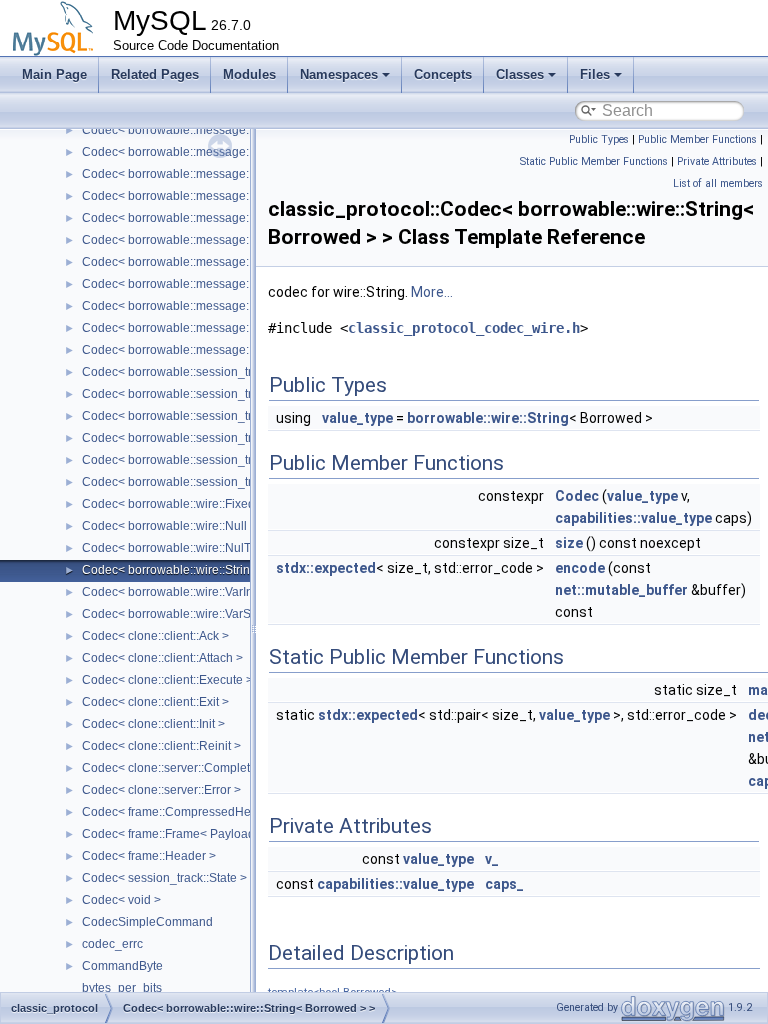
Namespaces (339, 74)
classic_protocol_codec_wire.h (464, 328)
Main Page (54, 74)
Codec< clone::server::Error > (161, 790)
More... (432, 292)
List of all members (718, 183)
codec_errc (112, 944)
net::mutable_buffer (621, 590)
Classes (520, 74)
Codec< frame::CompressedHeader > (184, 812)
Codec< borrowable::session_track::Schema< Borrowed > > (243, 416)
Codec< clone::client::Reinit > (161, 746)
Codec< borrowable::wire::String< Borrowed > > (211, 570)
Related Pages (155, 74)
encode (580, 568)
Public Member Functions (697, 139)
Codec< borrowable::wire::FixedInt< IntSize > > (208, 504)
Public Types (599, 139)
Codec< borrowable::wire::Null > (169, 526)
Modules (249, 74)
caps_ (504, 884)
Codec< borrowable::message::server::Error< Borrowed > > (242, 196)
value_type (357, 418)
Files (595, 74)
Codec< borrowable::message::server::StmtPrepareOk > (233, 328)
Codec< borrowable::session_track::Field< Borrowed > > (234, 372)
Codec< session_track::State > (164, 878)
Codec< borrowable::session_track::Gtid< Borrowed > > (232, 394)
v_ (492, 859)
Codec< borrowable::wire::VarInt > (174, 592)
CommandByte (122, 966)
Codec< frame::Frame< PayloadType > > (191, 834)
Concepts (443, 74)
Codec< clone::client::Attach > (162, 658)
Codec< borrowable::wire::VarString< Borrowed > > (220, 614)
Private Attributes (717, 161)
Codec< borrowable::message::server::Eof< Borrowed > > (237, 174)
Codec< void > (121, 900)
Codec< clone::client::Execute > (167, 680)
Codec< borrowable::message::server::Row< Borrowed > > (241, 262)
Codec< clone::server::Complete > (174, 768)
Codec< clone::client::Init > (153, 724)
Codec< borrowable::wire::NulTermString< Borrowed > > (234, 548)
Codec (577, 496)
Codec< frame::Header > (149, 856)
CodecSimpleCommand (147, 922)
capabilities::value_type (633, 518)
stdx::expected (326, 568)
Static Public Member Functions (594, 161)
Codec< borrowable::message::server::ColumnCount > (230, 130)
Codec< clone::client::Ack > (155, 636)
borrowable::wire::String (488, 418)
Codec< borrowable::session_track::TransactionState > (230, 482)
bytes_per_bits (122, 988)
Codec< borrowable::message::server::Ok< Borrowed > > (236, 240)
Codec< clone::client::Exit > (155, 702)
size (569, 543)
